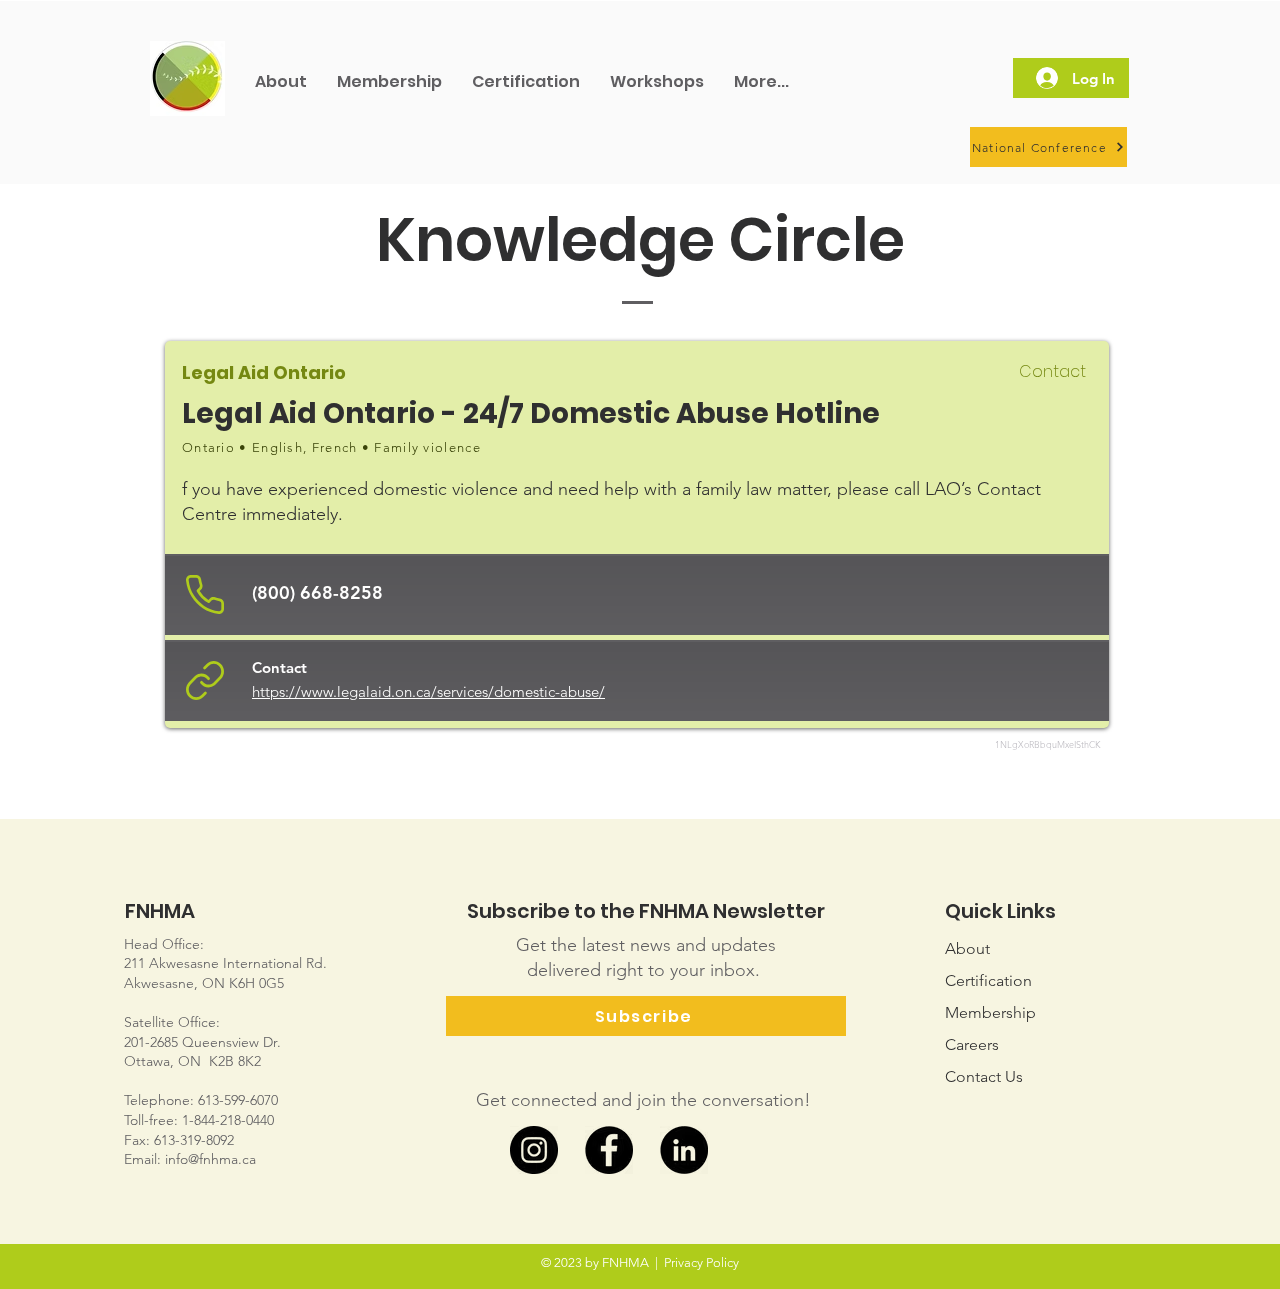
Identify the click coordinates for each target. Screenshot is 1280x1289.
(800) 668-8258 (317, 592)
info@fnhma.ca (210, 1159)
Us (984, 1076)
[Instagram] (534, 1150)
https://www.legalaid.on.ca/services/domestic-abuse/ (428, 691)
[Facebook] (609, 1150)
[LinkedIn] (684, 1150)
